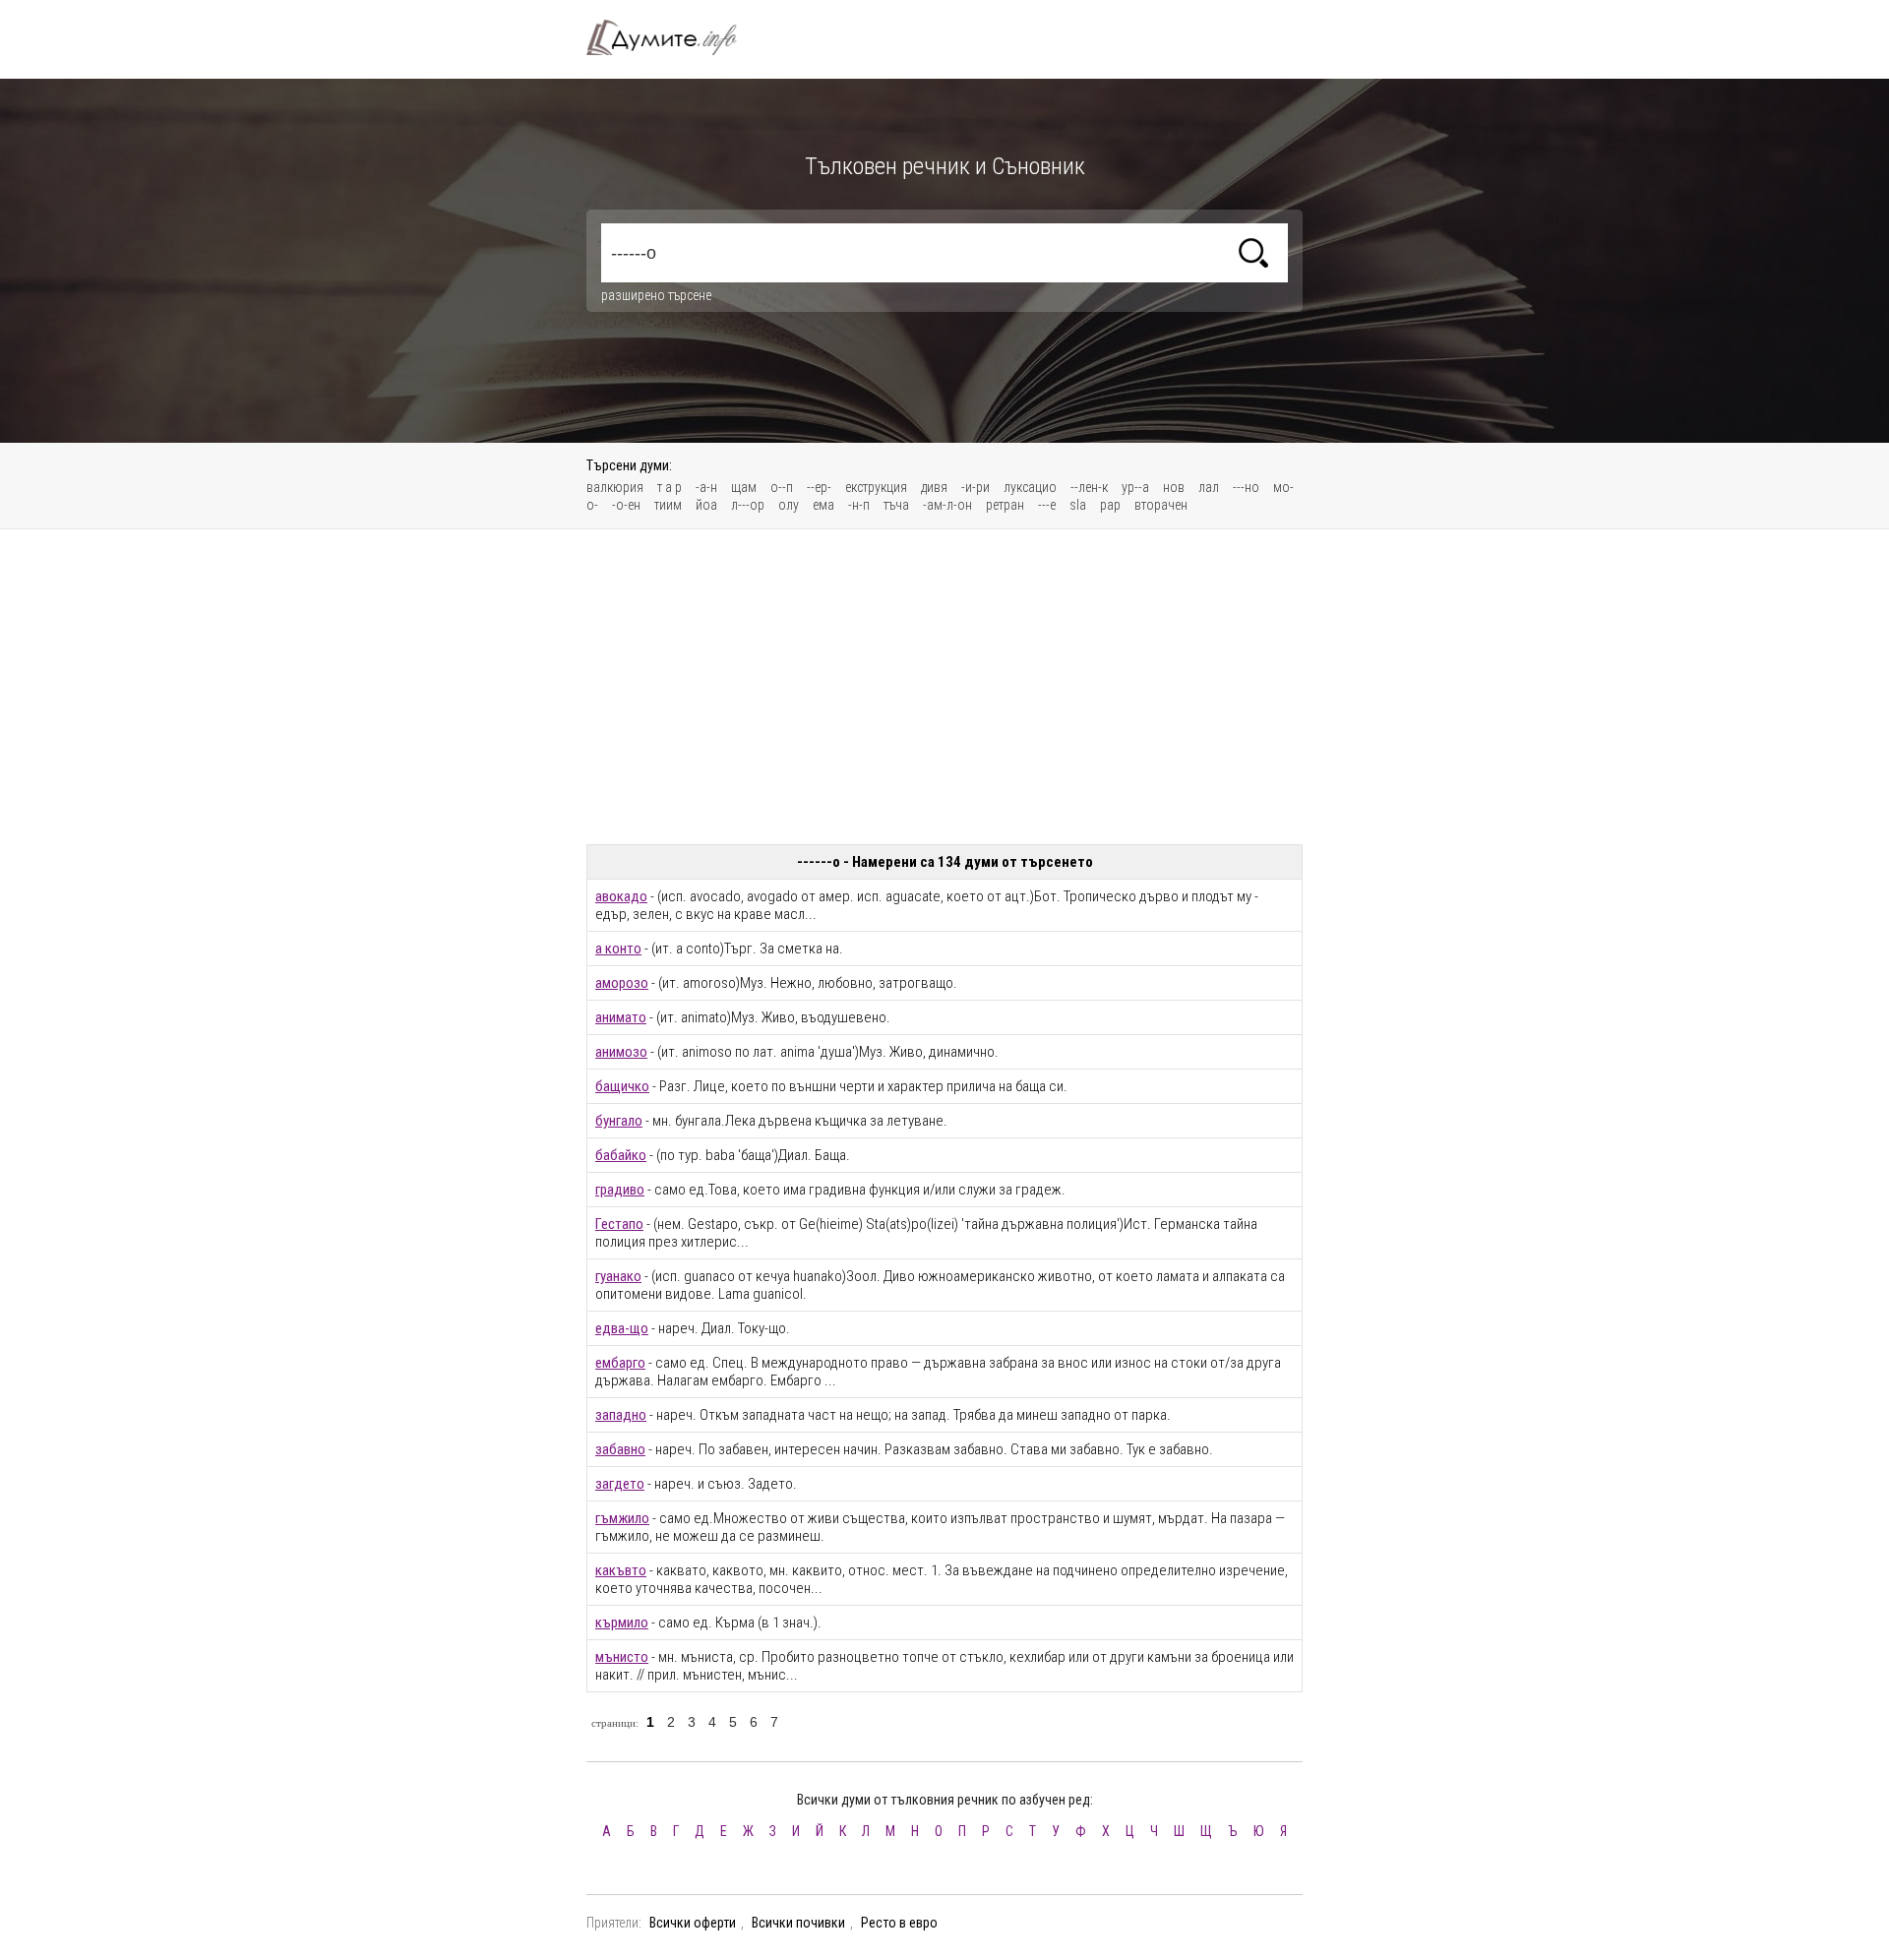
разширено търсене (656, 295)
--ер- (819, 487)
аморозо (622, 983)
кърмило (622, 1623)
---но (1246, 487)
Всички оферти (693, 1923)
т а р (670, 487)
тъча (896, 505)
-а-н (706, 487)
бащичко (622, 1086)
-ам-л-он (947, 505)
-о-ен (626, 505)
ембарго (620, 1363)
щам (744, 487)
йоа (706, 505)
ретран (1005, 505)
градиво (620, 1190)
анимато (621, 1017)
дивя (934, 487)
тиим (668, 505)
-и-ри (975, 487)
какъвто (621, 1570)
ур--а (1135, 487)
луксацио (1030, 487)
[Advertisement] (944, 687)
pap (1110, 505)
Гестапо (619, 1224)
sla (1078, 505)
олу (789, 505)
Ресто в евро (899, 1923)
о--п (782, 487)
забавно (620, 1449)
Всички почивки (798, 1923)
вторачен (1161, 505)
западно (621, 1415)
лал (1209, 487)
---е (1047, 505)
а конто (618, 949)
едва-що (622, 1328)
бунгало (619, 1121)
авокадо (621, 896)
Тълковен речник (673, 37)
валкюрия (615, 487)
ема (823, 505)
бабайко (621, 1155)
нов (1174, 487)
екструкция (876, 487)
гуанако (618, 1276)
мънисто (622, 1657)
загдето (620, 1484)
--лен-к (1089, 487)
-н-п (859, 505)
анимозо (621, 1052)
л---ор (748, 505)
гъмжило (622, 1518)
